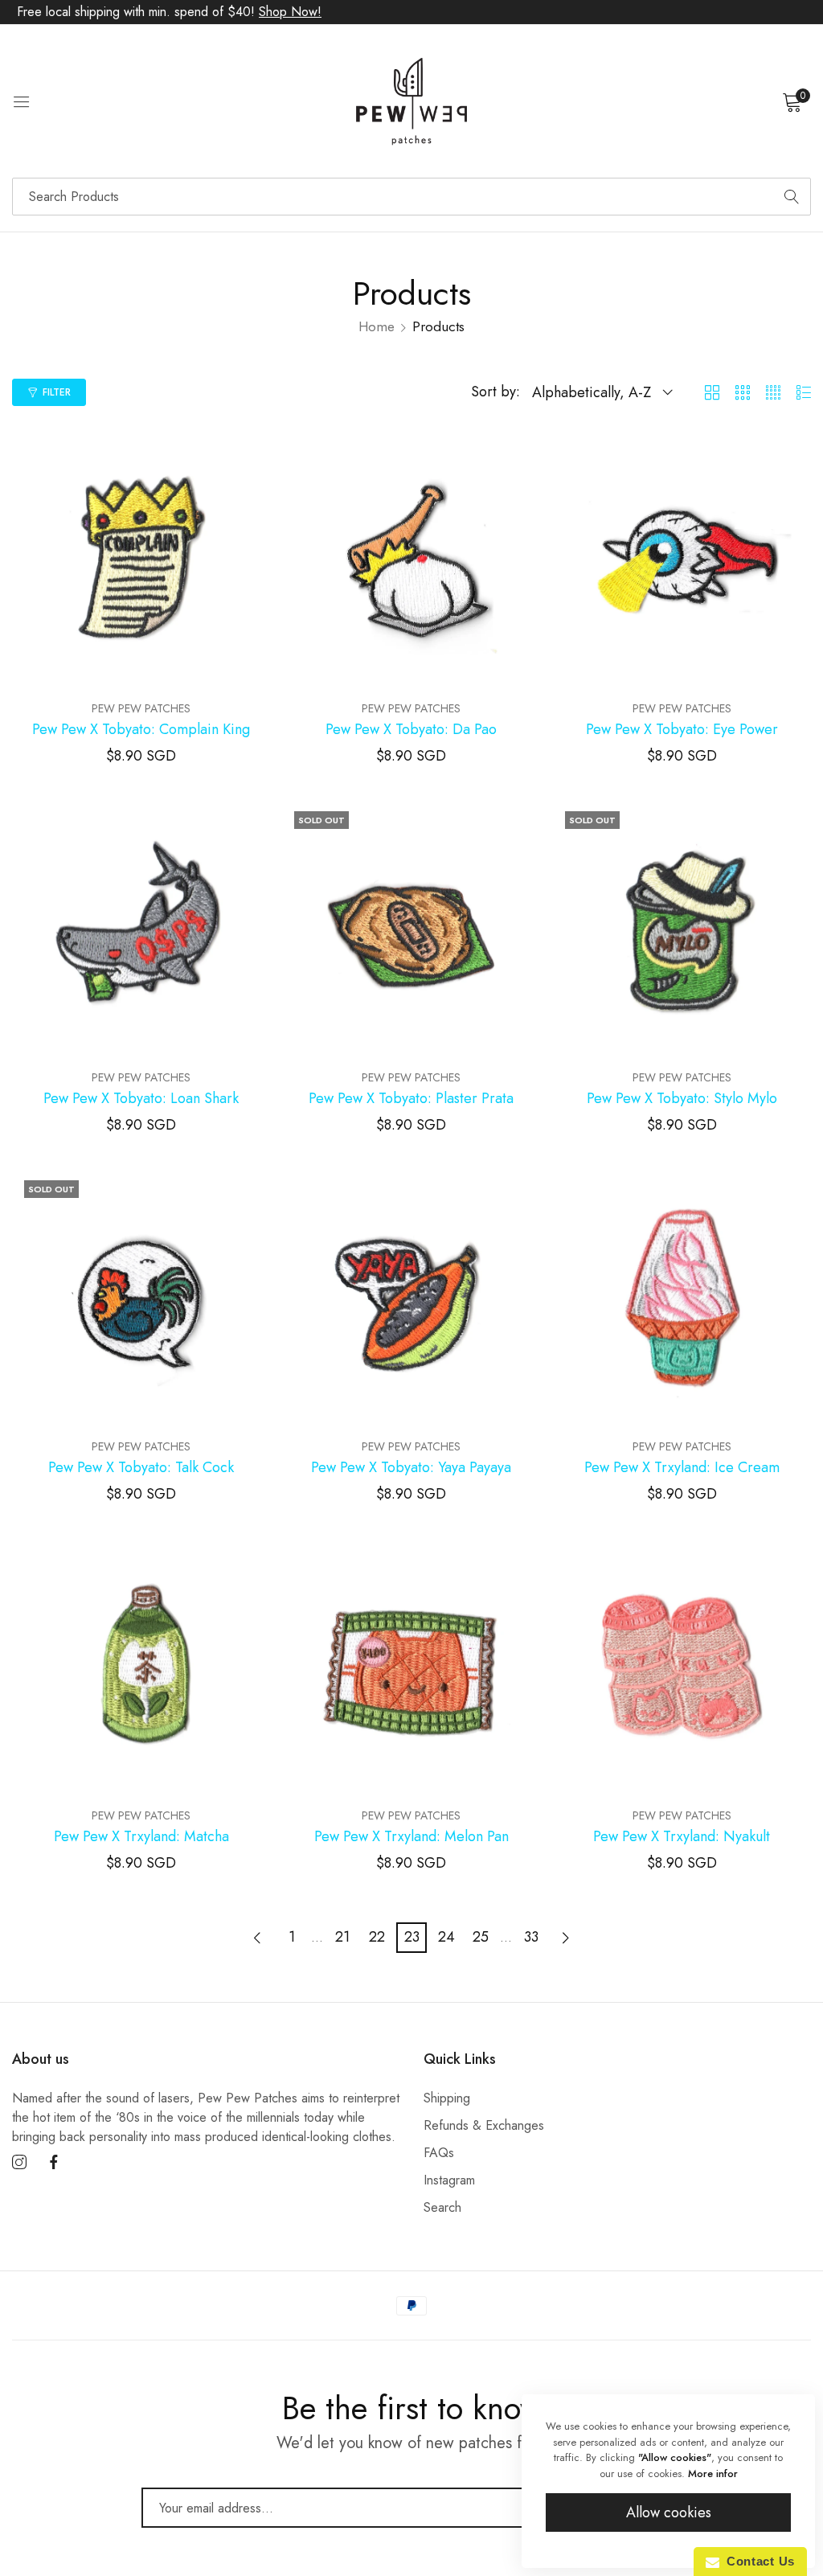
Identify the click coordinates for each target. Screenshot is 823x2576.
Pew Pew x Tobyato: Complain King (141, 730)
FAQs (439, 2153)
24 (446, 1937)
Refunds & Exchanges (484, 2125)
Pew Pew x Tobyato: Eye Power (682, 730)
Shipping (447, 2098)
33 (531, 1937)
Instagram (449, 2180)
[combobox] (411, 197)
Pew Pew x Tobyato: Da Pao (411, 730)
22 (377, 1937)
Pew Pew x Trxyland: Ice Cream (682, 1468)
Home (377, 326)
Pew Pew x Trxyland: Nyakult (682, 1837)
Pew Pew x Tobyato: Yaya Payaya (411, 1468)
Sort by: (495, 392)
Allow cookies (669, 2512)
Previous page (257, 1938)
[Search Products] (792, 197)
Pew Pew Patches (141, 708)
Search (442, 2207)
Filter (57, 392)
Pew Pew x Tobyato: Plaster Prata (411, 1099)
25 (481, 1937)
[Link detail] (19, 2163)
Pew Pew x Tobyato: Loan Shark (141, 1099)
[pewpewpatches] (411, 101)
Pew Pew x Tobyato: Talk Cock (141, 1468)
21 (342, 1937)
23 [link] (412, 1937)
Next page (566, 1938)
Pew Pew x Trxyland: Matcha (141, 1837)
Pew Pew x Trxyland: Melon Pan (411, 1837)
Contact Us (757, 2561)
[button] (255, 453)
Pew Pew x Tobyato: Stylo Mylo (682, 1099)
